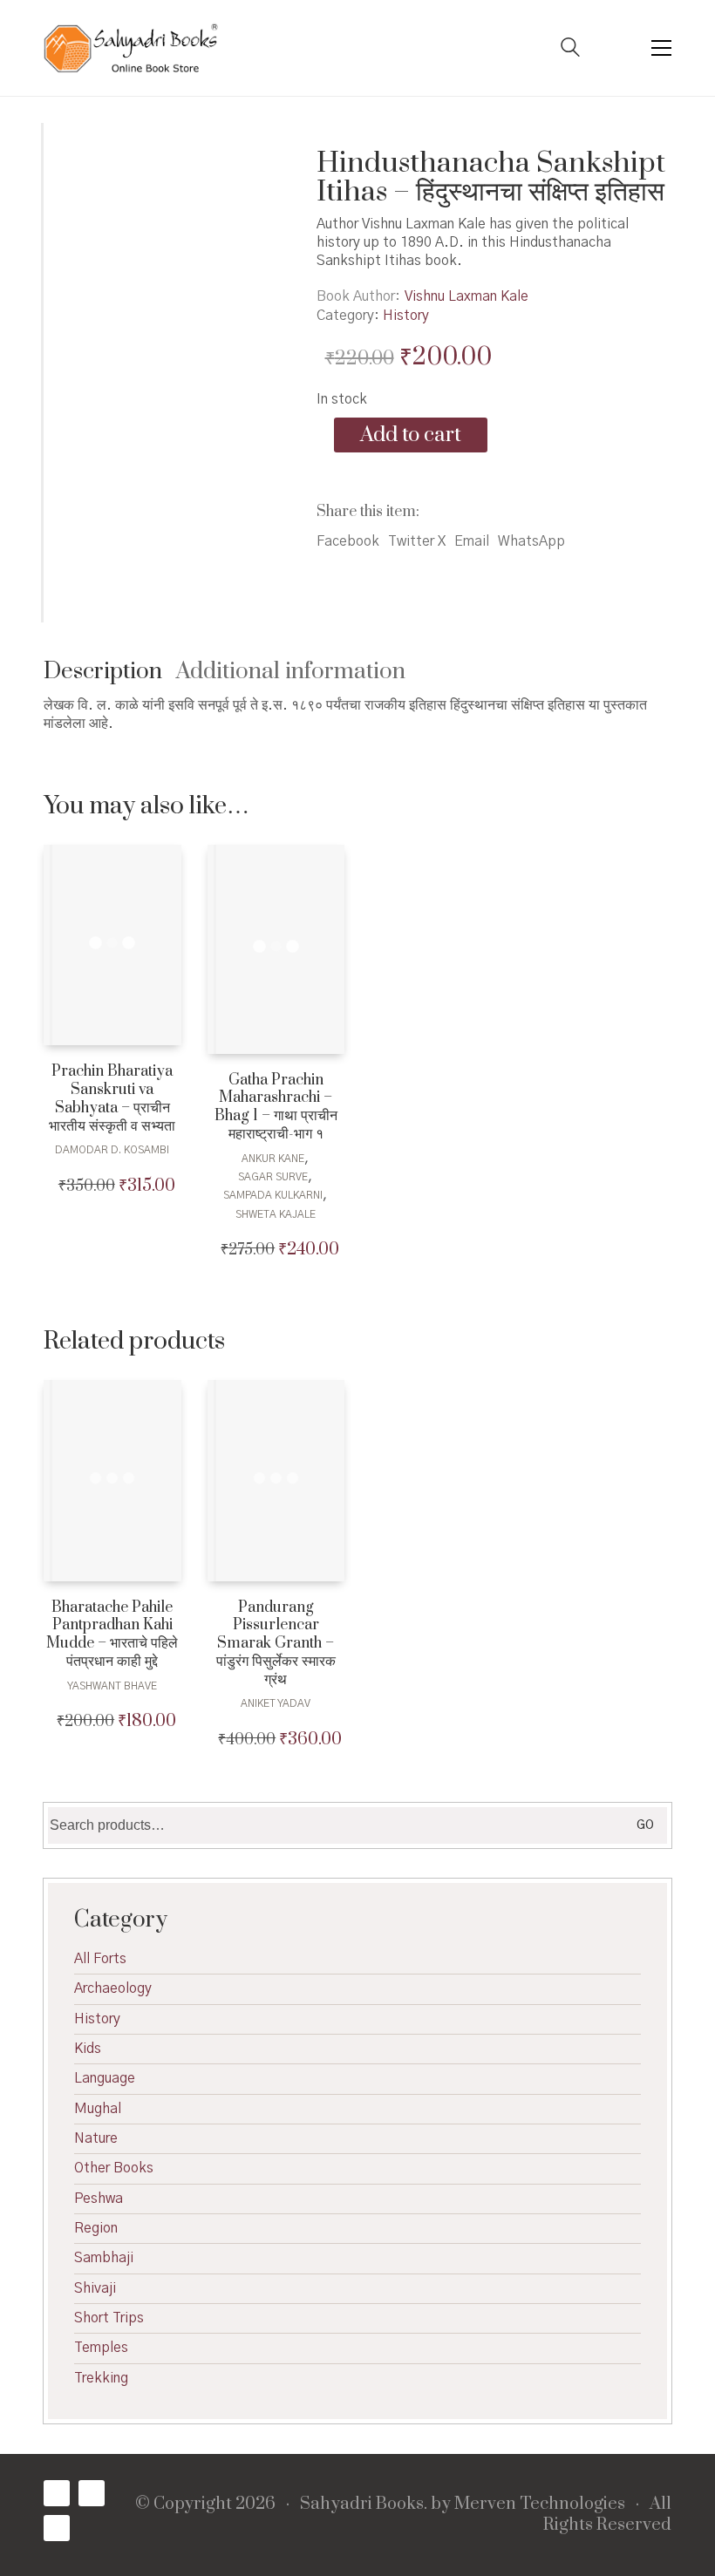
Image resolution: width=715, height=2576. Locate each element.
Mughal (98, 2109)
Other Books (114, 2168)
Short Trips (109, 2318)
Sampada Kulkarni (273, 1195)
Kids (88, 2049)
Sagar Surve (273, 1177)
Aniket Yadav (276, 1703)
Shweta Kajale (276, 1214)
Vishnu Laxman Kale (466, 296)
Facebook (348, 541)
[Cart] (616, 48)
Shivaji (95, 2288)
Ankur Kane (273, 1159)
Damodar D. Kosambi (112, 1150)
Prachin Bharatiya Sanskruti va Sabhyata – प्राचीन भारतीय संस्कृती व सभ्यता (112, 1099)
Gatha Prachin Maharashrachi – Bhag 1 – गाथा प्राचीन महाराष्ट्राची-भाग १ (276, 1108)
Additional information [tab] (291, 672)
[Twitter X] (92, 2493)
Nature (96, 2138)
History (406, 316)
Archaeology (113, 1988)
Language (105, 2078)
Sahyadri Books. (364, 2505)
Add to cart (411, 435)
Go (645, 1825)
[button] (661, 48)
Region (96, 2228)
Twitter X (417, 541)
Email (472, 541)
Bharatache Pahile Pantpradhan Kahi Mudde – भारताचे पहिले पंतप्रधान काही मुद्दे (112, 1635)
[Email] (57, 2528)
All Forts (100, 1959)
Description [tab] (103, 672)
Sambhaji (104, 2258)
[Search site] (570, 50)
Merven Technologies (540, 2505)
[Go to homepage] (131, 48)
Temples (101, 2348)
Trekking (101, 2378)
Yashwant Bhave (112, 1686)
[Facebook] (57, 2493)
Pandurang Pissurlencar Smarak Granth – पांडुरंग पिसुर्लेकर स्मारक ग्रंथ (276, 1644)
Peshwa (99, 2199)
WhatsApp (531, 541)
